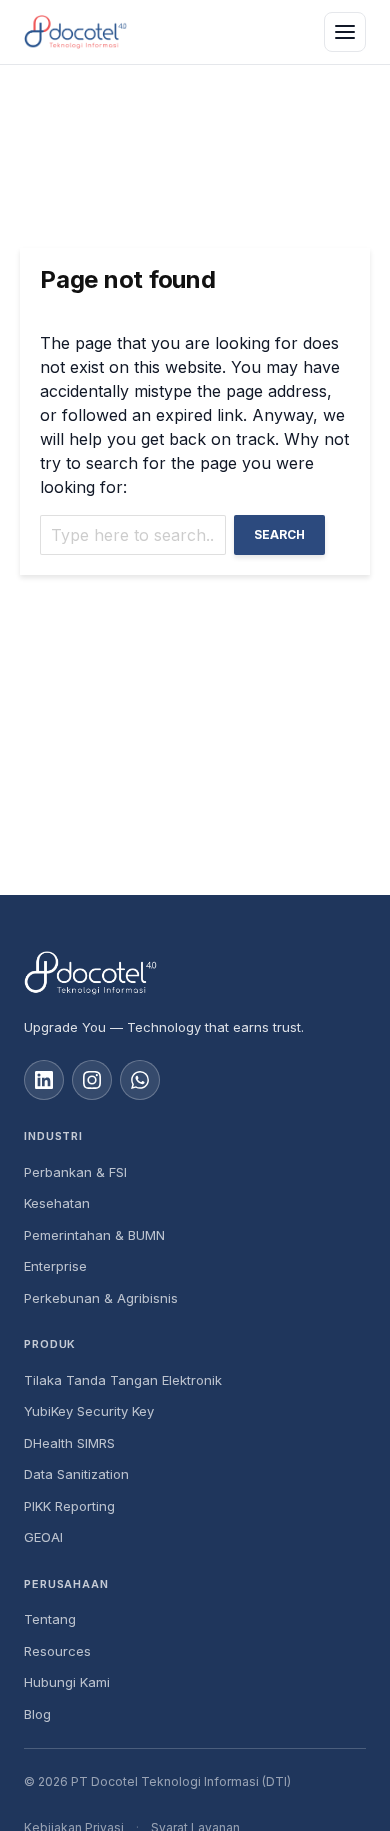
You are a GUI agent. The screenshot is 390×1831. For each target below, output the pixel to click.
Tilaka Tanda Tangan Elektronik (123, 1380)
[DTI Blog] (75, 32)
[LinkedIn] (44, 1080)
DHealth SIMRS (69, 1443)
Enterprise (55, 1266)
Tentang (50, 1619)
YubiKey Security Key (89, 1411)
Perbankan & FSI (75, 1172)
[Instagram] (92, 1080)
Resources (57, 1651)
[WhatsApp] (140, 1080)
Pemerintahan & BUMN (94, 1235)
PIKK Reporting (69, 1506)
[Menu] (345, 32)
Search (279, 534)
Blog (37, 1714)
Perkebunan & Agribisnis (101, 1298)
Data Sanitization (76, 1474)
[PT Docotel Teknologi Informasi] (195, 973)
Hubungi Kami (67, 1682)
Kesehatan (57, 1203)
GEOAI (43, 1537)
